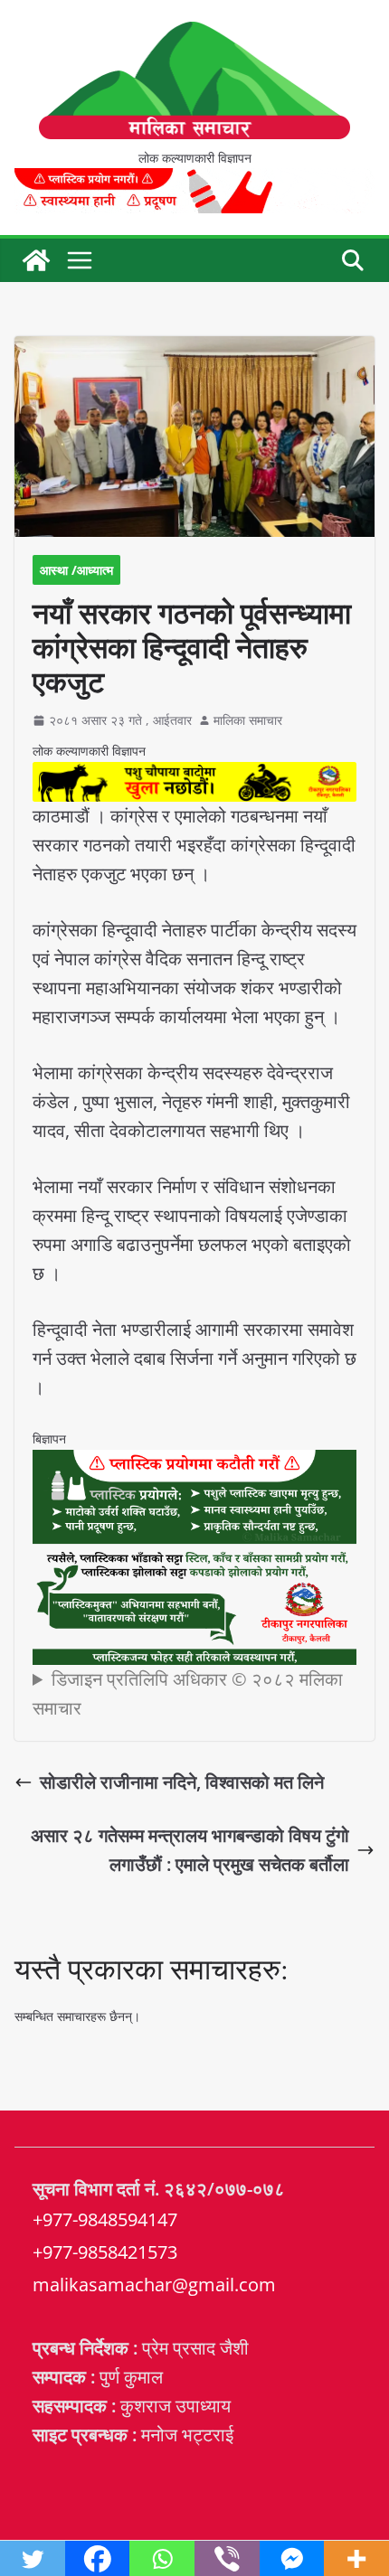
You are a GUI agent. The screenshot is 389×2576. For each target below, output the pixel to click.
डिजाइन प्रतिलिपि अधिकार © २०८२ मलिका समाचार (188, 1693)
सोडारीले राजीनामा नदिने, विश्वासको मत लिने (182, 1782)
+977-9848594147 (105, 2219)
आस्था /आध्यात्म (76, 570)
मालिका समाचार (248, 720)
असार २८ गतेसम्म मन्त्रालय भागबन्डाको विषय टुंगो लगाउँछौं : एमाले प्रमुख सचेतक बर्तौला (190, 1850)
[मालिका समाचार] (36, 260)
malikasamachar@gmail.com (154, 2285)
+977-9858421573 (105, 2252)
